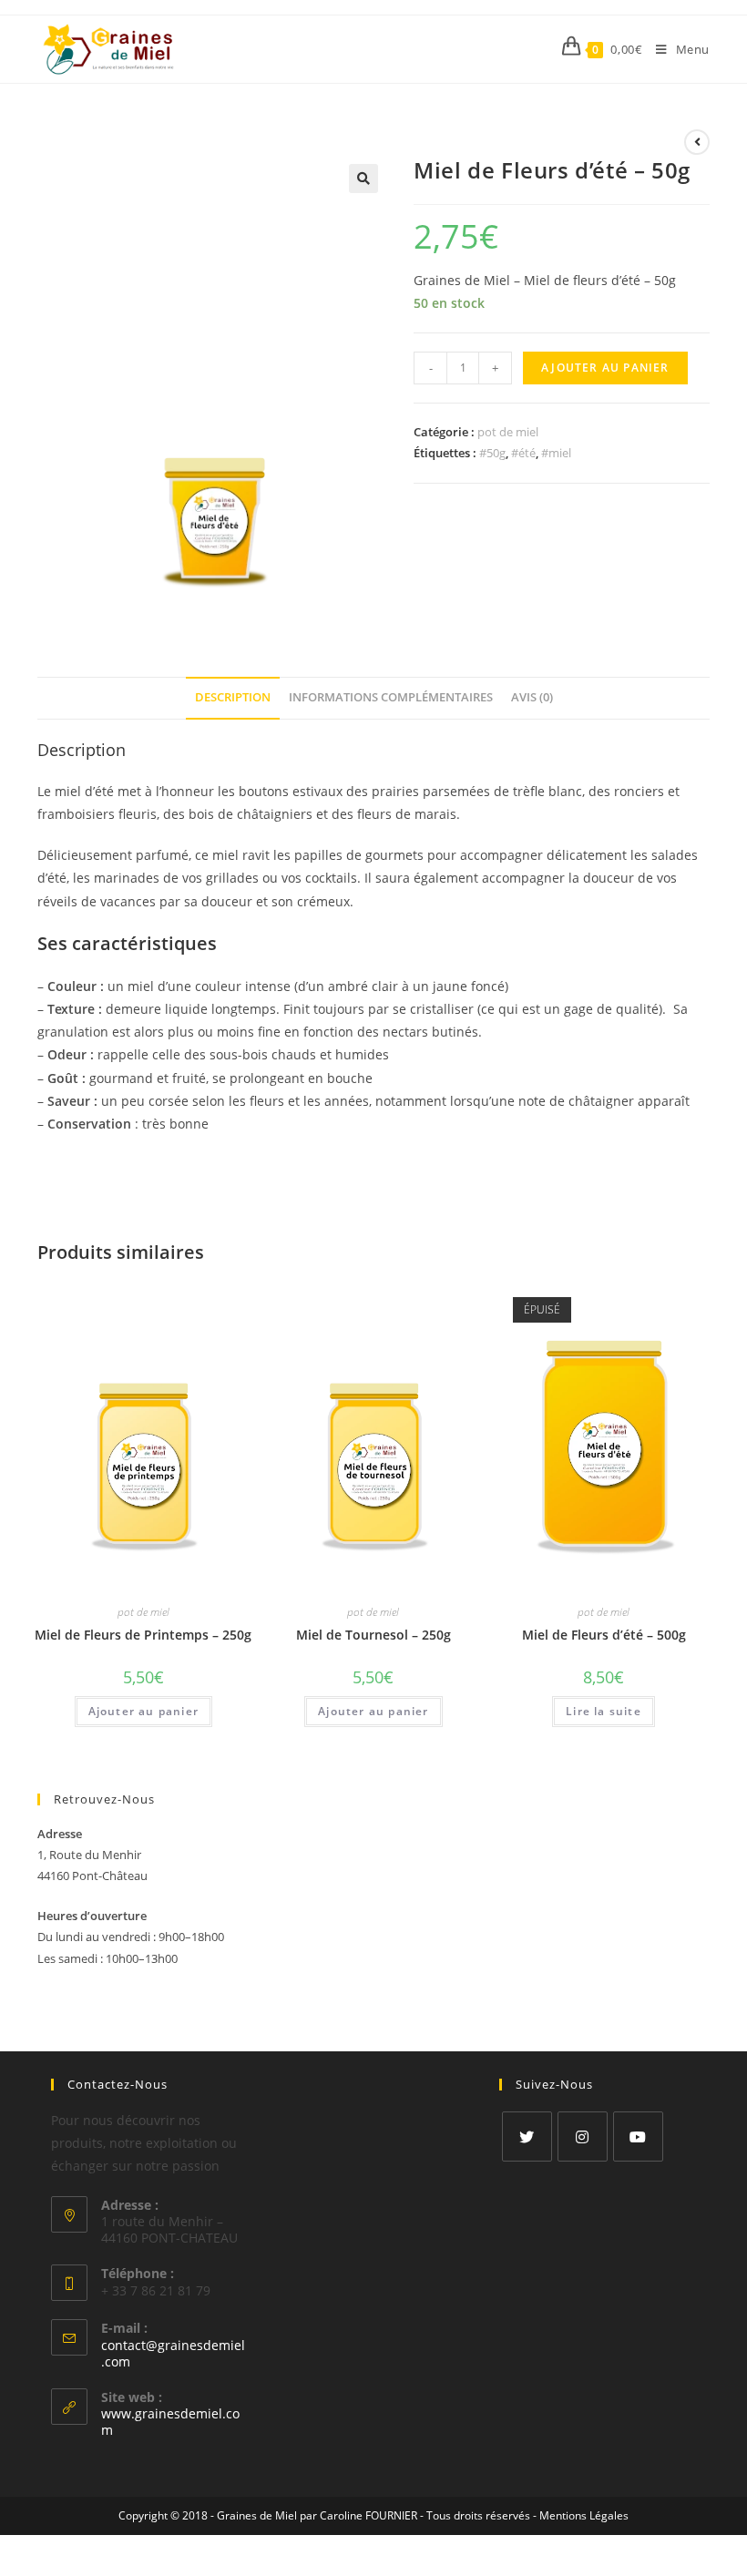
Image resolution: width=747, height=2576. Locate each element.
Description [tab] (233, 697)
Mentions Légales (584, 2515)
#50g (492, 453)
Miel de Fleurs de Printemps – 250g (143, 1635)
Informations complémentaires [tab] (391, 697)
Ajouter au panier (605, 368)
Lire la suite (604, 1711)
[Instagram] (583, 2136)
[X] (527, 2136)
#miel (556, 453)
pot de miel (508, 432)
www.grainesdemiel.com (170, 2422)
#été (523, 453)
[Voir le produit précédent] (697, 142)
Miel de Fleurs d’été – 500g (604, 1635)
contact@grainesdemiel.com (173, 2353)
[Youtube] (638, 2136)
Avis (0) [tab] (532, 697)
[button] (363, 179)
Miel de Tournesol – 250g (373, 1635)
